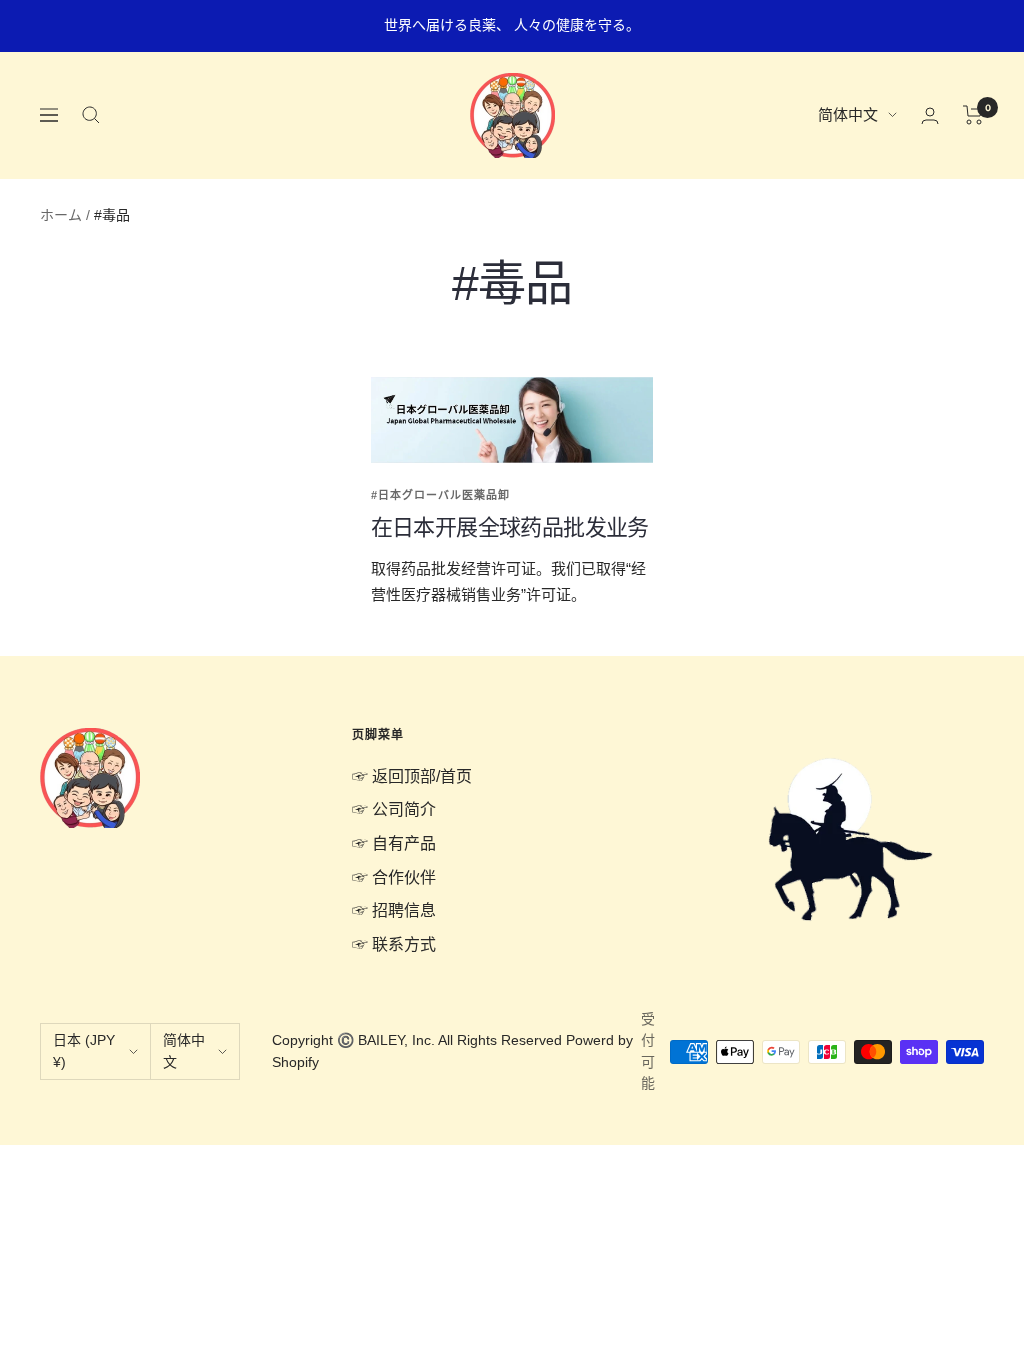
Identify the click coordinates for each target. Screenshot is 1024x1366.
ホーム (61, 215)
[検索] (91, 115)
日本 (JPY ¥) (84, 1051)
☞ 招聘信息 (394, 910)
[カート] (973, 115)
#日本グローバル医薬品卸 (440, 495)
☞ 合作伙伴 (394, 877)
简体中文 (848, 114)
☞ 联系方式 (394, 944)
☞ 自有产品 (394, 843)
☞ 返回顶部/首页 (412, 776)
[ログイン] (930, 115)
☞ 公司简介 (394, 809)
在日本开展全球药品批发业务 (510, 527)
